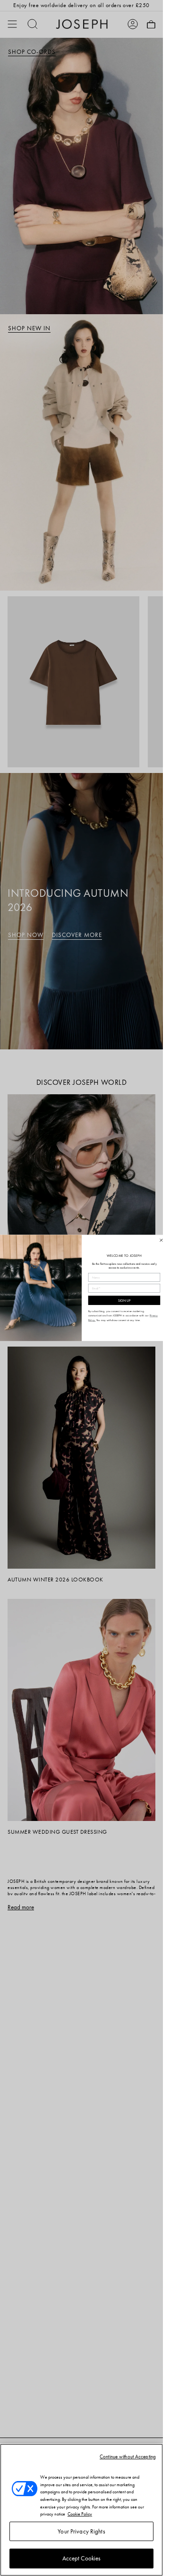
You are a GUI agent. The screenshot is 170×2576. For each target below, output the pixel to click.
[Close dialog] (161, 1240)
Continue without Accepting (128, 2456)
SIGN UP (124, 1301)
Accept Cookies (82, 2558)
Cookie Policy (80, 2514)
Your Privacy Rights (81, 2531)
